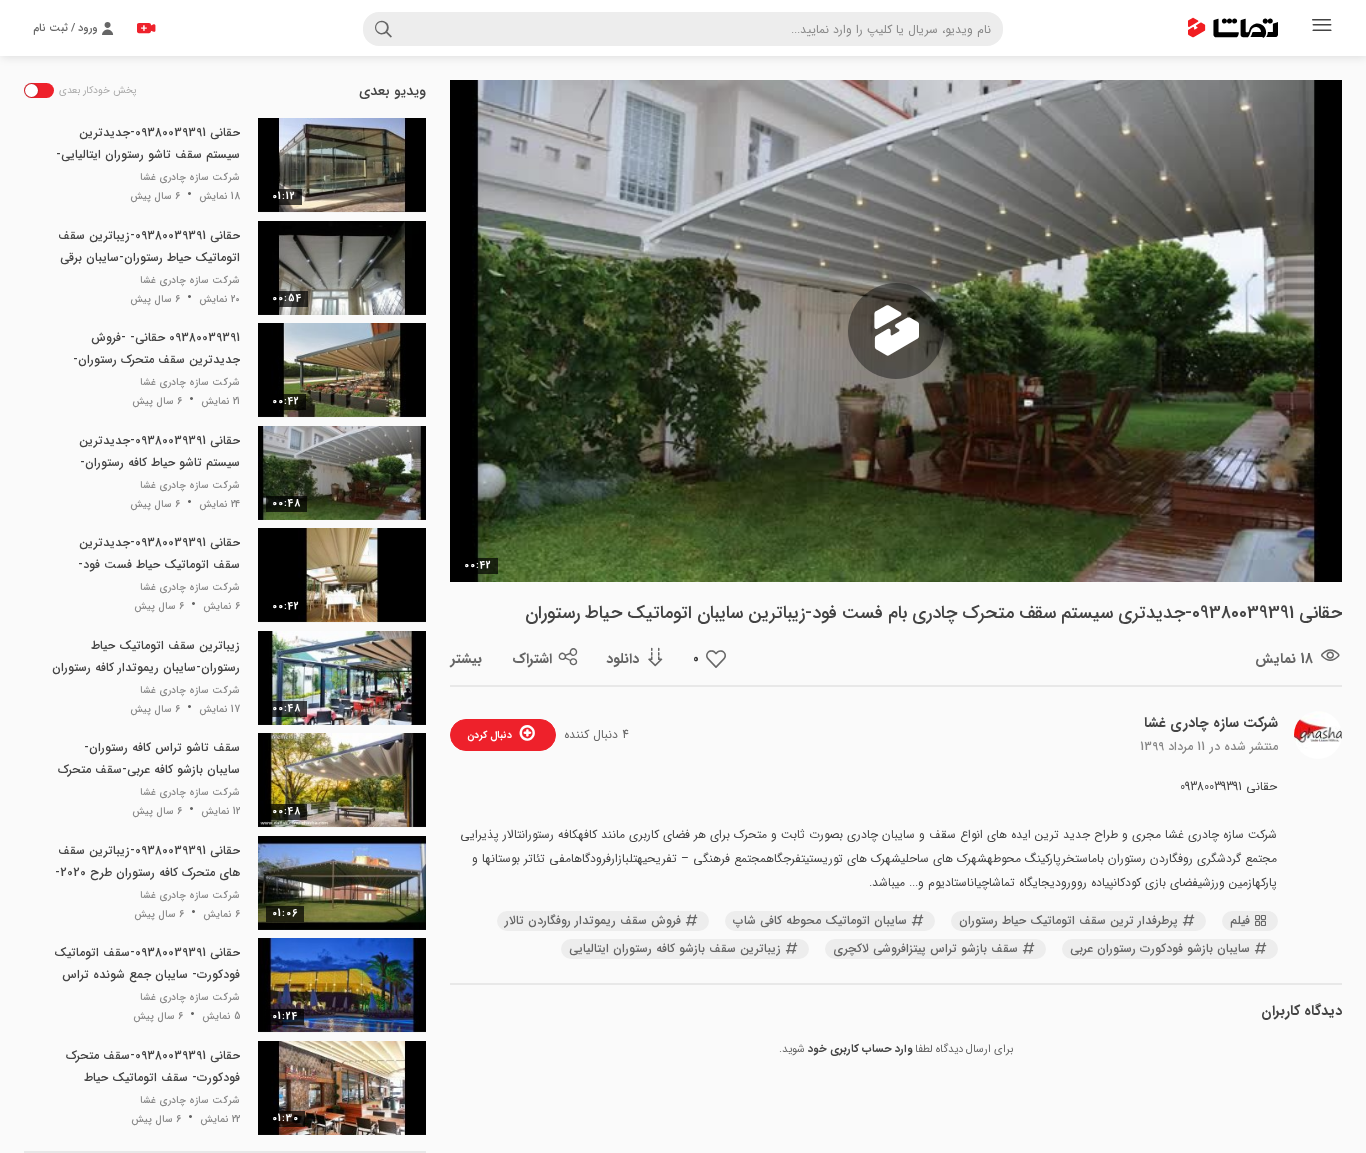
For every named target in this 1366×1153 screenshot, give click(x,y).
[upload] (146, 28)
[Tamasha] (1233, 28)
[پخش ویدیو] (896, 331)
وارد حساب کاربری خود (860, 1049)
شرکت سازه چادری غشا (1211, 723)
